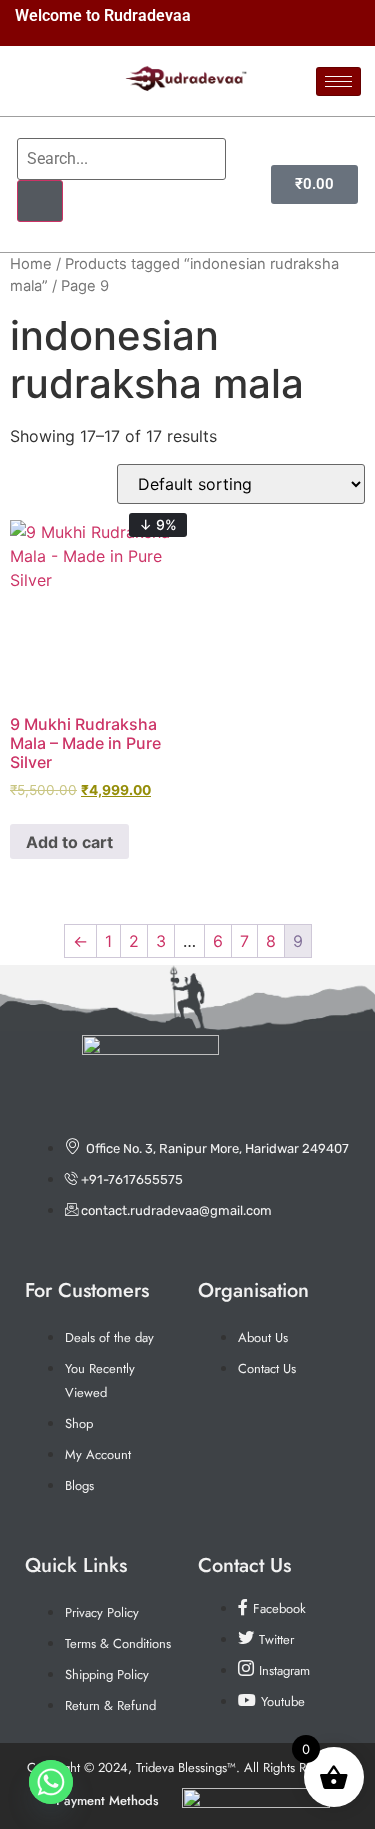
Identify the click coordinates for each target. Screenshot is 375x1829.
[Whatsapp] (51, 1782)
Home (31, 264)
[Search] (40, 201)
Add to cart (69, 842)
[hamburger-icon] (338, 81)
